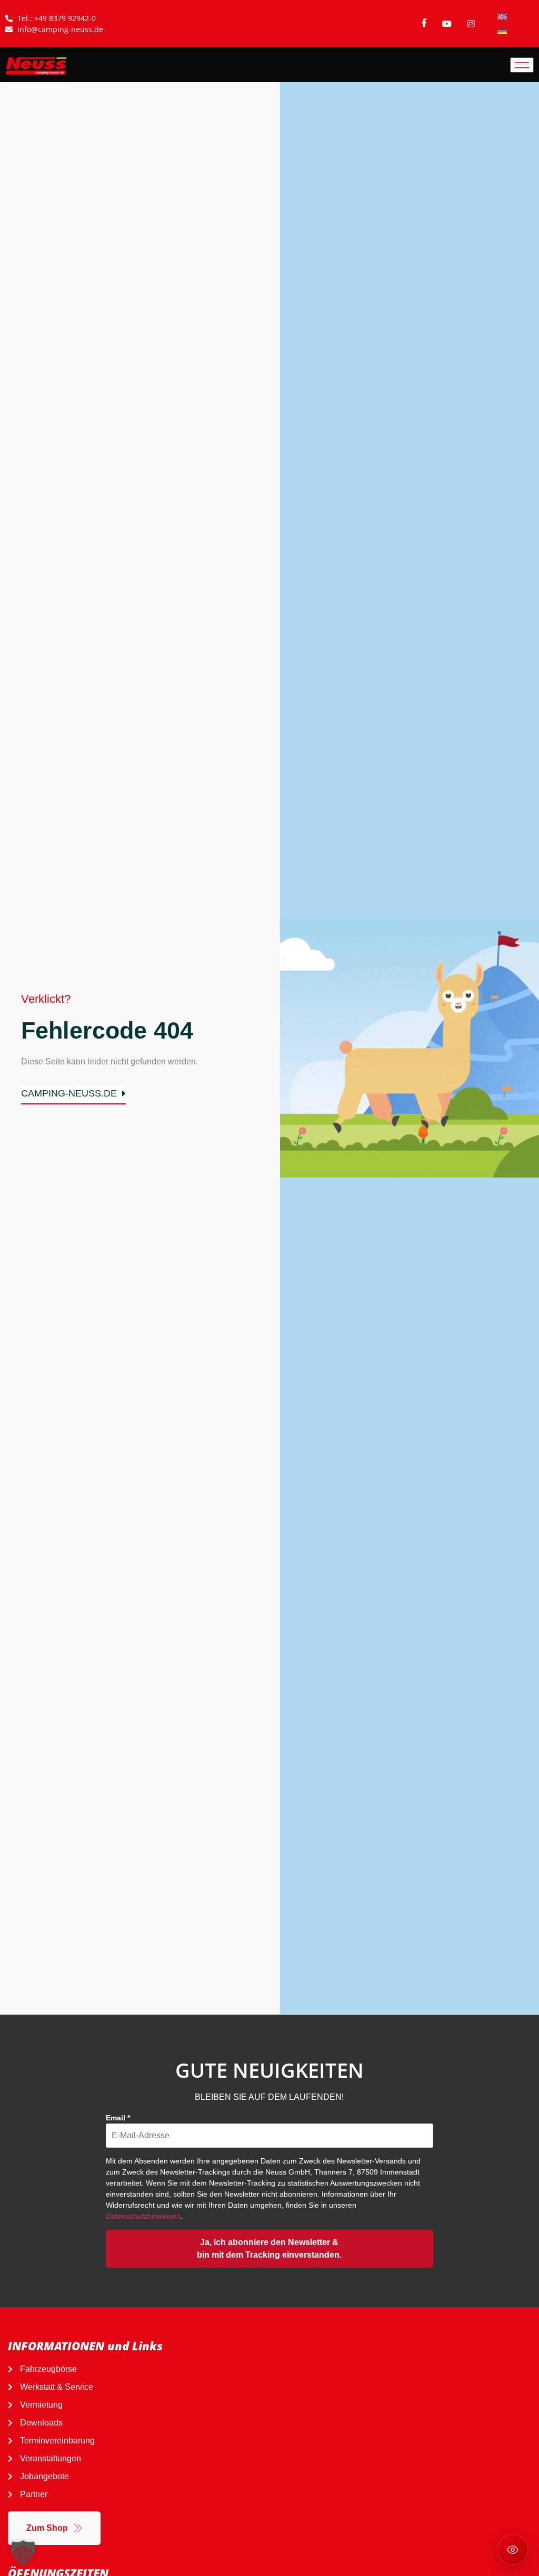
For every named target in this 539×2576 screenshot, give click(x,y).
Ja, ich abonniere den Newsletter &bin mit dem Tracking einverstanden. (269, 2248)
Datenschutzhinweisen (143, 2216)
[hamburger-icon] (522, 65)
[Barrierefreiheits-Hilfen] (513, 2550)
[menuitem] (502, 17)
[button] (23, 2553)
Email (118, 2118)
